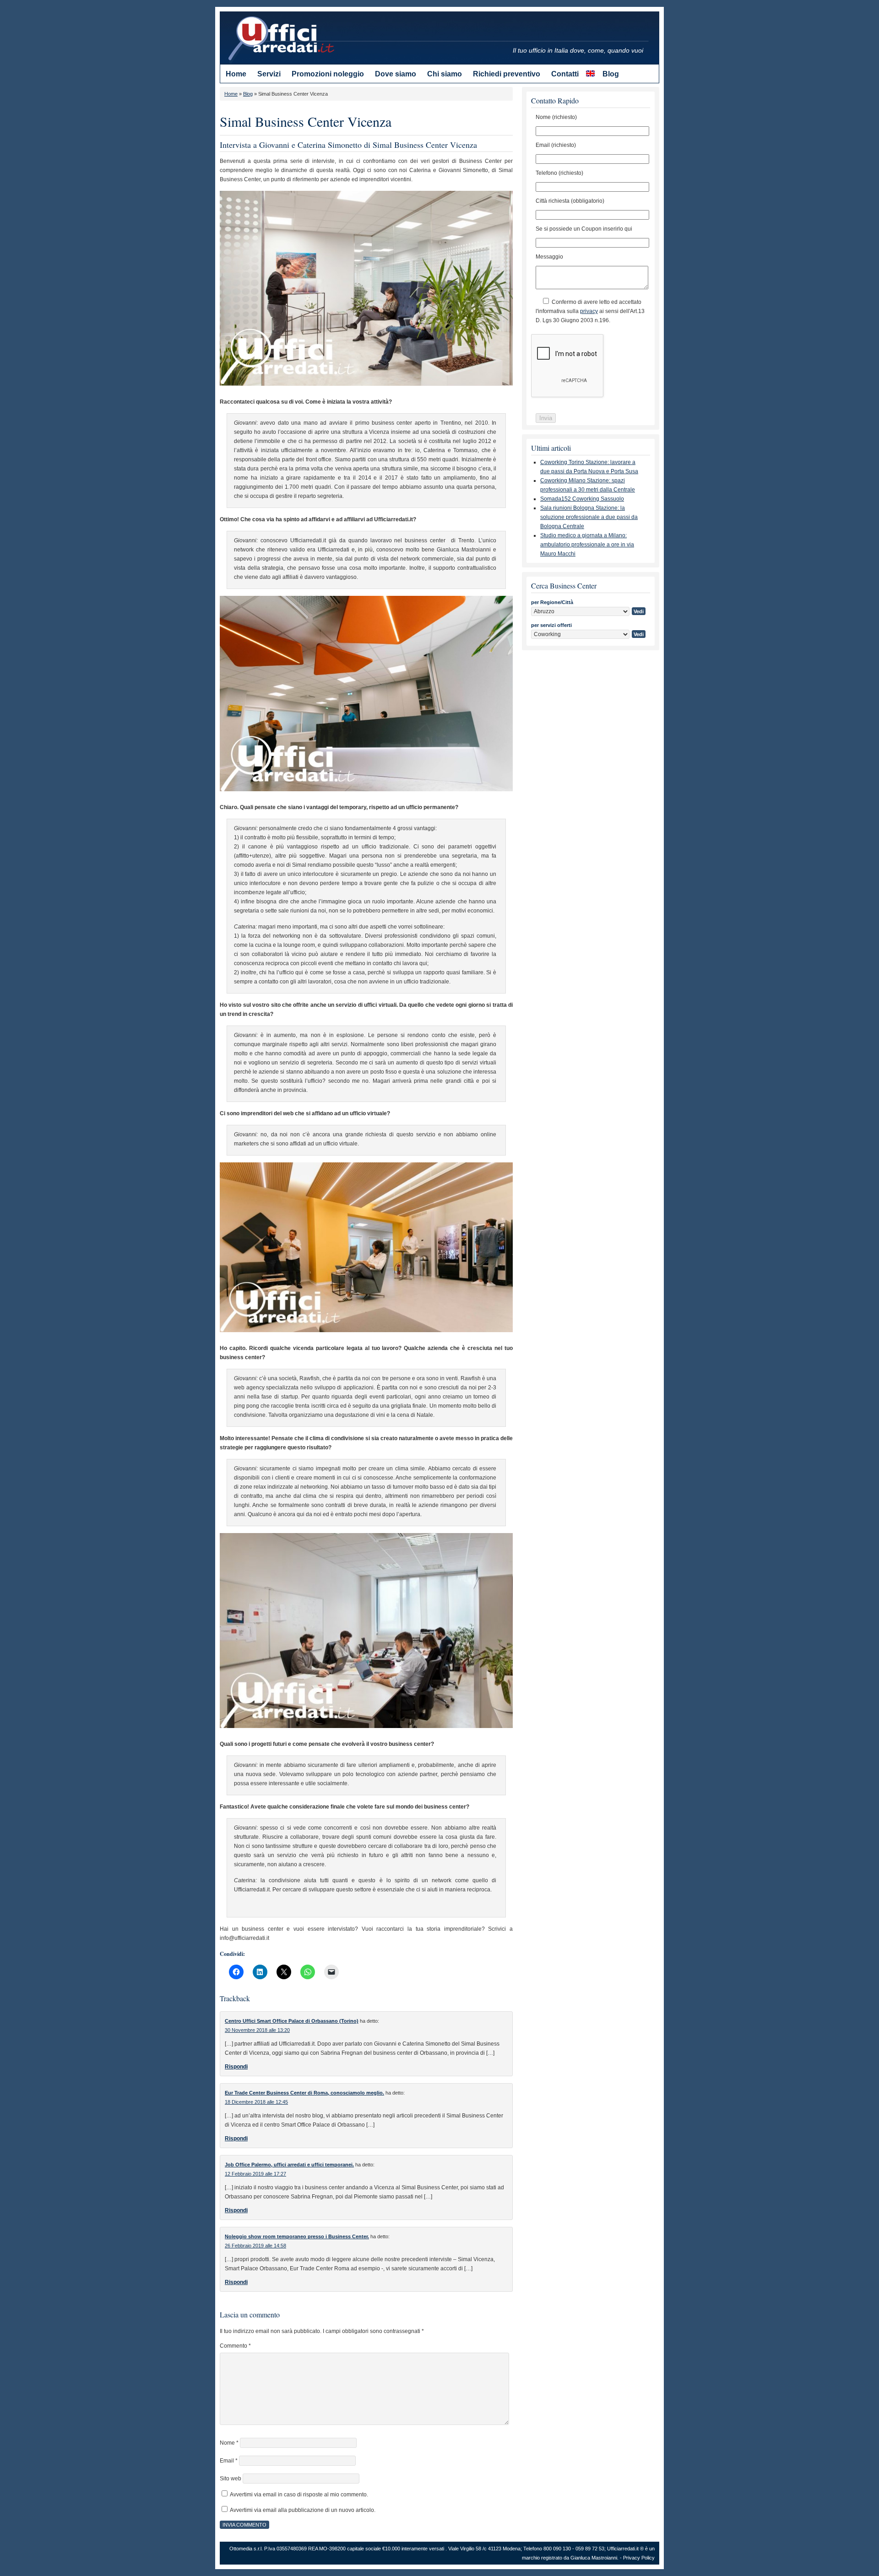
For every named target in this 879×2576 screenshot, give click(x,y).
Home (231, 94)
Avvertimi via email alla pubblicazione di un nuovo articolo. (303, 2510)
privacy (589, 311)
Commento (235, 2346)
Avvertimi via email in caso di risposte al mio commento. (299, 2495)
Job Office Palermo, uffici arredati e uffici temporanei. (289, 2165)
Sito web (231, 2479)
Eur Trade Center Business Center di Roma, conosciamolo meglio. (304, 2093)
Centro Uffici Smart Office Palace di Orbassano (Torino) (292, 2021)
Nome (229, 2443)
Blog (248, 94)
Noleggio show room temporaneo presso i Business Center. (297, 2236)
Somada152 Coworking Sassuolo (582, 499)
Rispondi (236, 2067)
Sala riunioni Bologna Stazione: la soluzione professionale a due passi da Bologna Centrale (589, 517)
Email (229, 2461)
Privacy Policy (639, 2558)
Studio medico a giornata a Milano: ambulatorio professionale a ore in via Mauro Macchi (587, 545)
